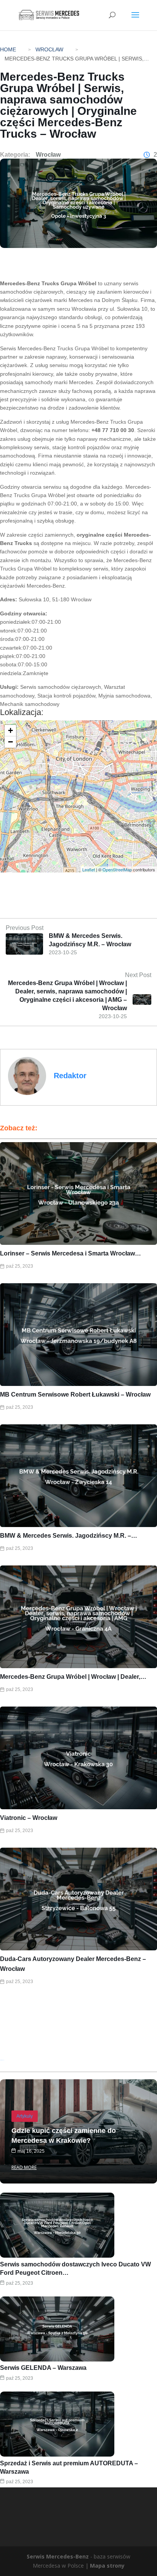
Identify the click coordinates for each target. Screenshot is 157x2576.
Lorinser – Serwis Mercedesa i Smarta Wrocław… (70, 1253)
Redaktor (70, 1076)
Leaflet (89, 869)
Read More (24, 2167)
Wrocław (49, 49)
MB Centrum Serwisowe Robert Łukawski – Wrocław (75, 1394)
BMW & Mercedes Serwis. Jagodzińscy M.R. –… (69, 1536)
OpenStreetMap (117, 869)
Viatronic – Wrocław (29, 1818)
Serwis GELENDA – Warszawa (43, 2368)
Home (8, 49)
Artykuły (25, 2116)
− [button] (10, 742)
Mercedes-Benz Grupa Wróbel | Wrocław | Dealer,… (73, 1677)
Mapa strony (107, 2566)
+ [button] (10, 730)
